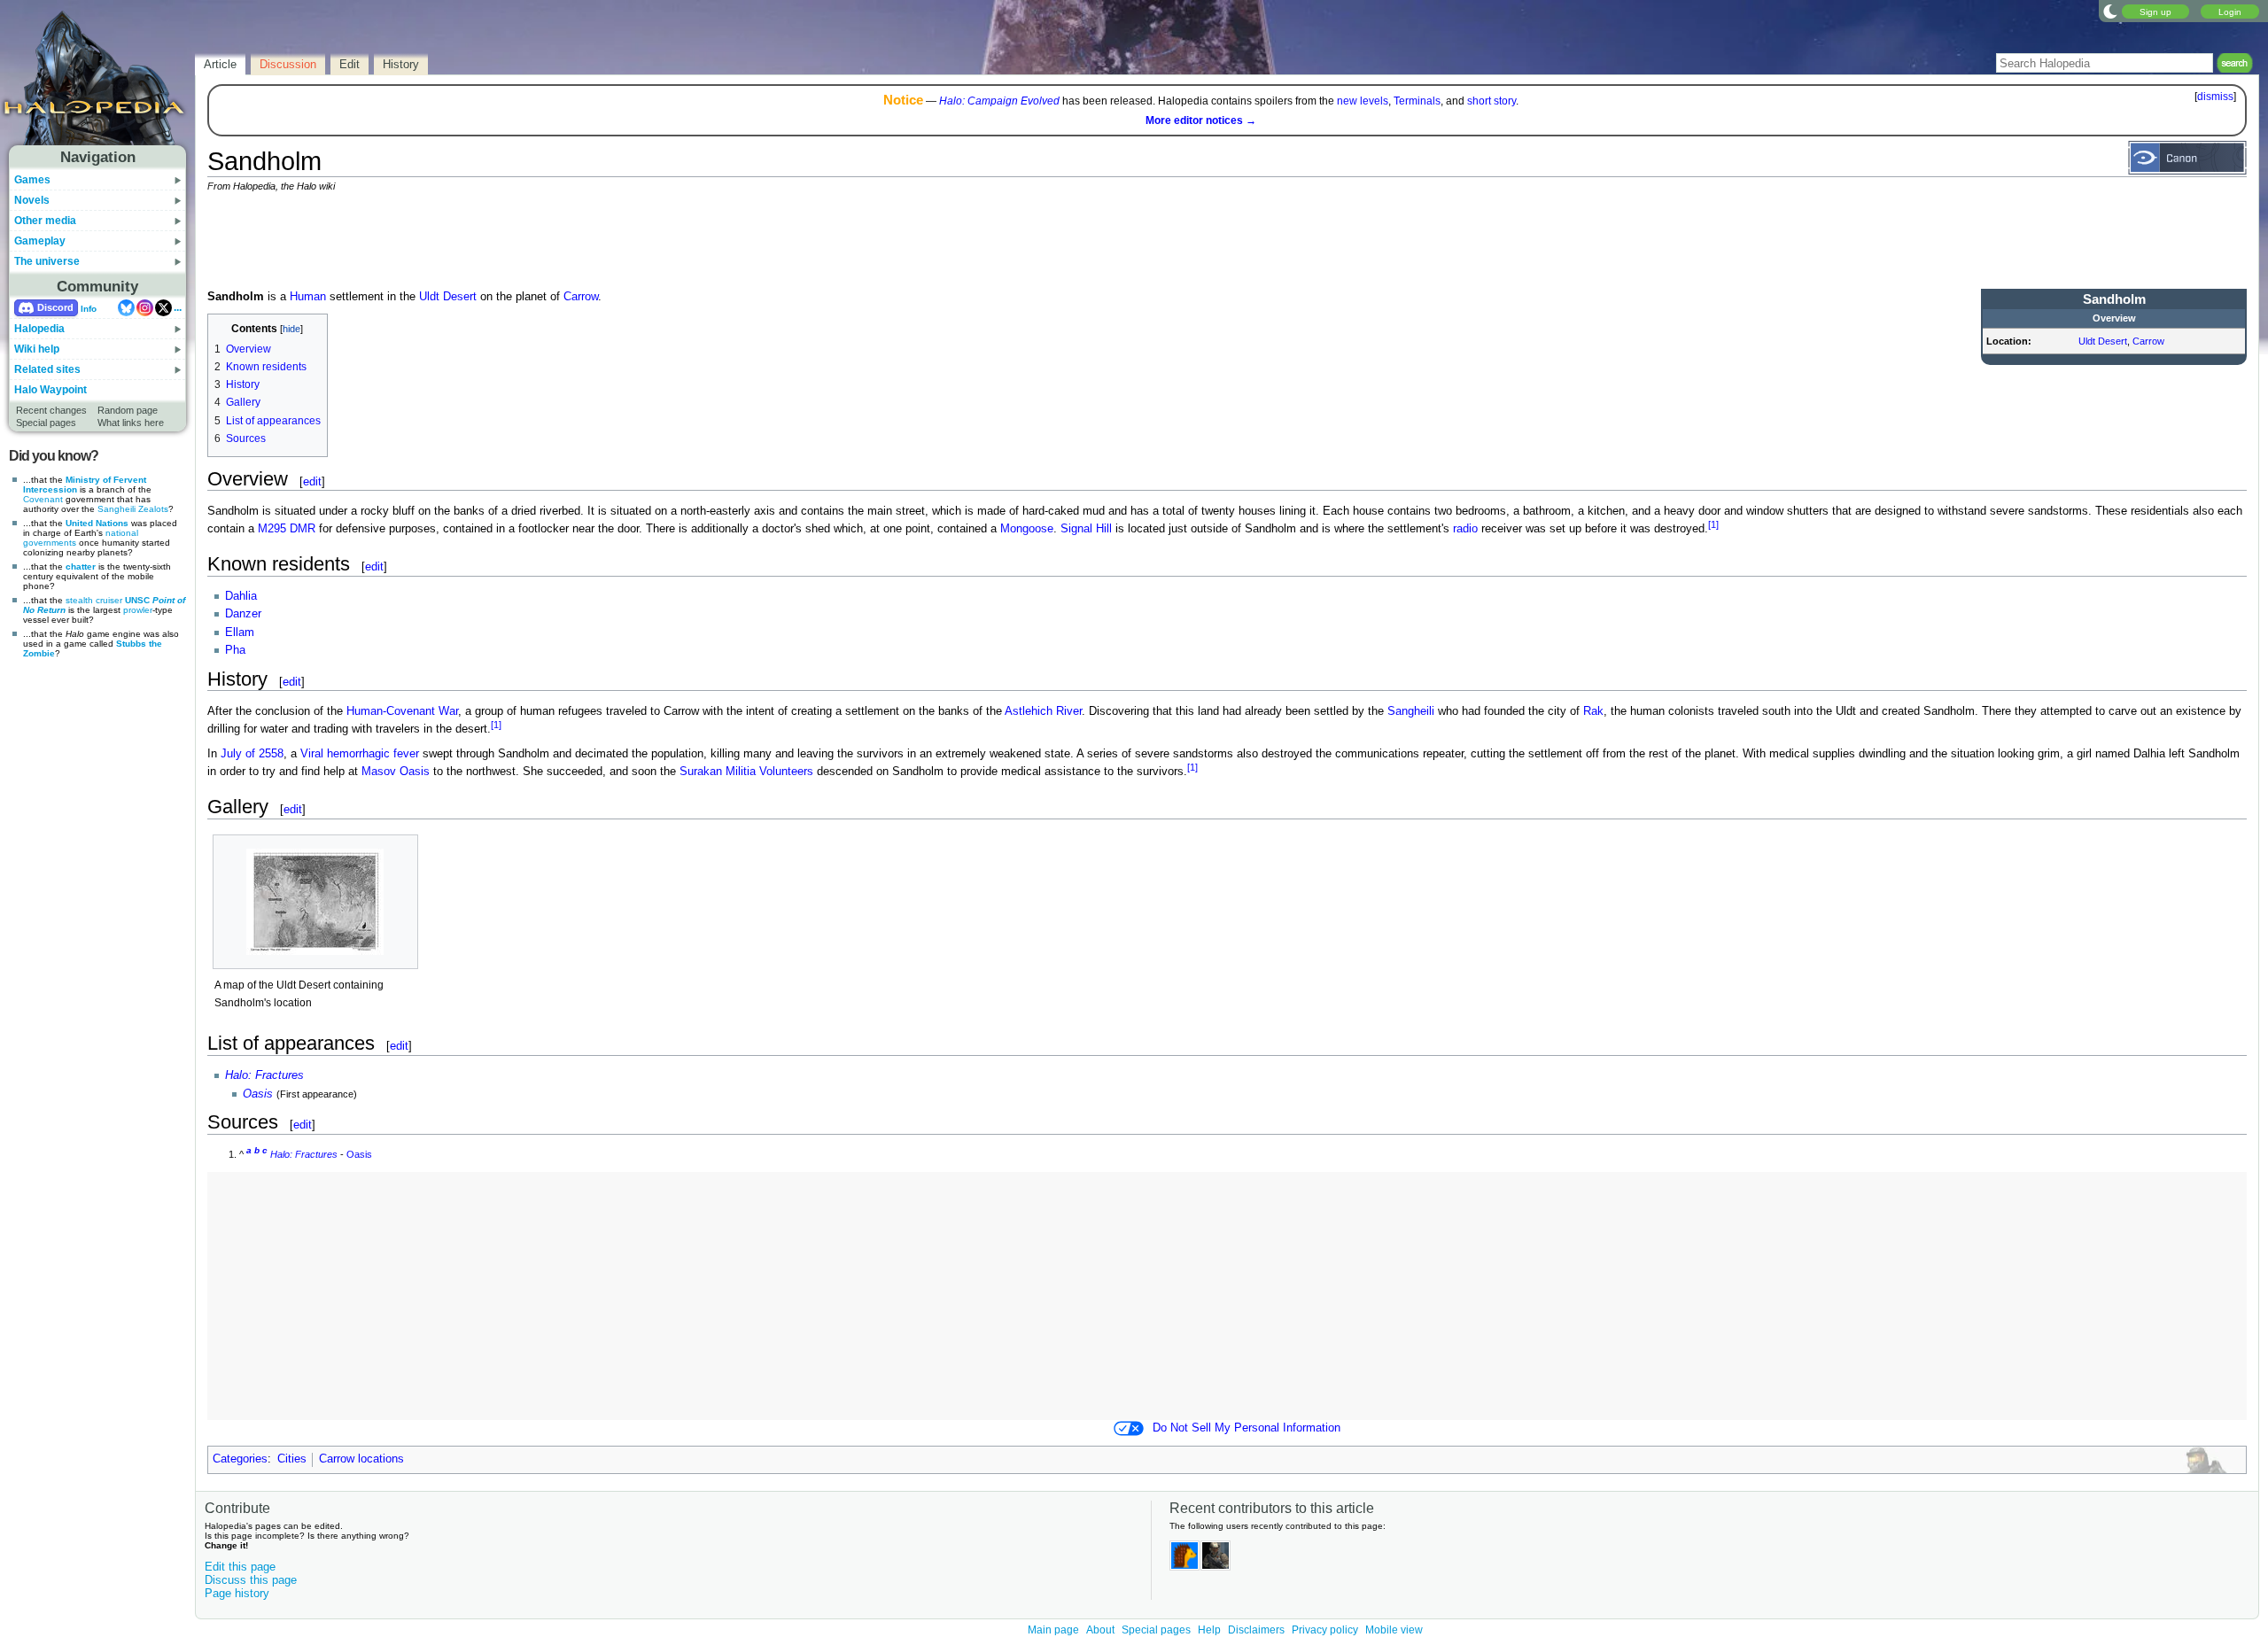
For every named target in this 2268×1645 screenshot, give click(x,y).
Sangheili (1411, 711)
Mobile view (1394, 1630)
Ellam (240, 632)
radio (1465, 529)
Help (1209, 1630)
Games (32, 180)
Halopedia (39, 329)
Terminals (1417, 101)
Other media (45, 221)
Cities (292, 1459)
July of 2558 (252, 754)
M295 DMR (287, 529)
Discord (55, 307)
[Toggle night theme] (2110, 11)
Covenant (43, 499)
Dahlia (241, 596)
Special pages (46, 423)
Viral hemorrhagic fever (360, 754)
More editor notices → (1201, 120)
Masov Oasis (396, 772)
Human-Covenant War (402, 711)
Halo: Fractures (264, 1075)
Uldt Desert (2103, 341)
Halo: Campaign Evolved (999, 101)
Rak (1593, 711)
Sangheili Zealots (133, 509)
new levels (1363, 101)
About (1100, 1630)
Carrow (2148, 341)
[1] (1713, 524)
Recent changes (51, 410)
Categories (240, 1459)
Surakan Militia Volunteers (746, 772)
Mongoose (1027, 529)
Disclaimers (1256, 1630)
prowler (138, 610)
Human (308, 297)
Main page (1053, 1630)
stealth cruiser (94, 600)
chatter (81, 566)
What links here (131, 423)
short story (1491, 101)
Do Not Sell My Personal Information (1247, 1428)
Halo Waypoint (50, 390)
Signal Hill (1086, 529)
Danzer (243, 614)
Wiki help (37, 349)
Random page (128, 410)
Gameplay (40, 241)
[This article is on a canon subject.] (2187, 157)
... (178, 307)
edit (312, 481)
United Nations (97, 523)
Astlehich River (1043, 711)
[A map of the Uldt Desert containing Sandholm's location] (315, 902)
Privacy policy (1325, 1630)
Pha (235, 650)
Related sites (47, 369)
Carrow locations (361, 1459)
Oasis (258, 1094)
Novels (32, 200)
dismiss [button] (2215, 97)
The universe (47, 261)
